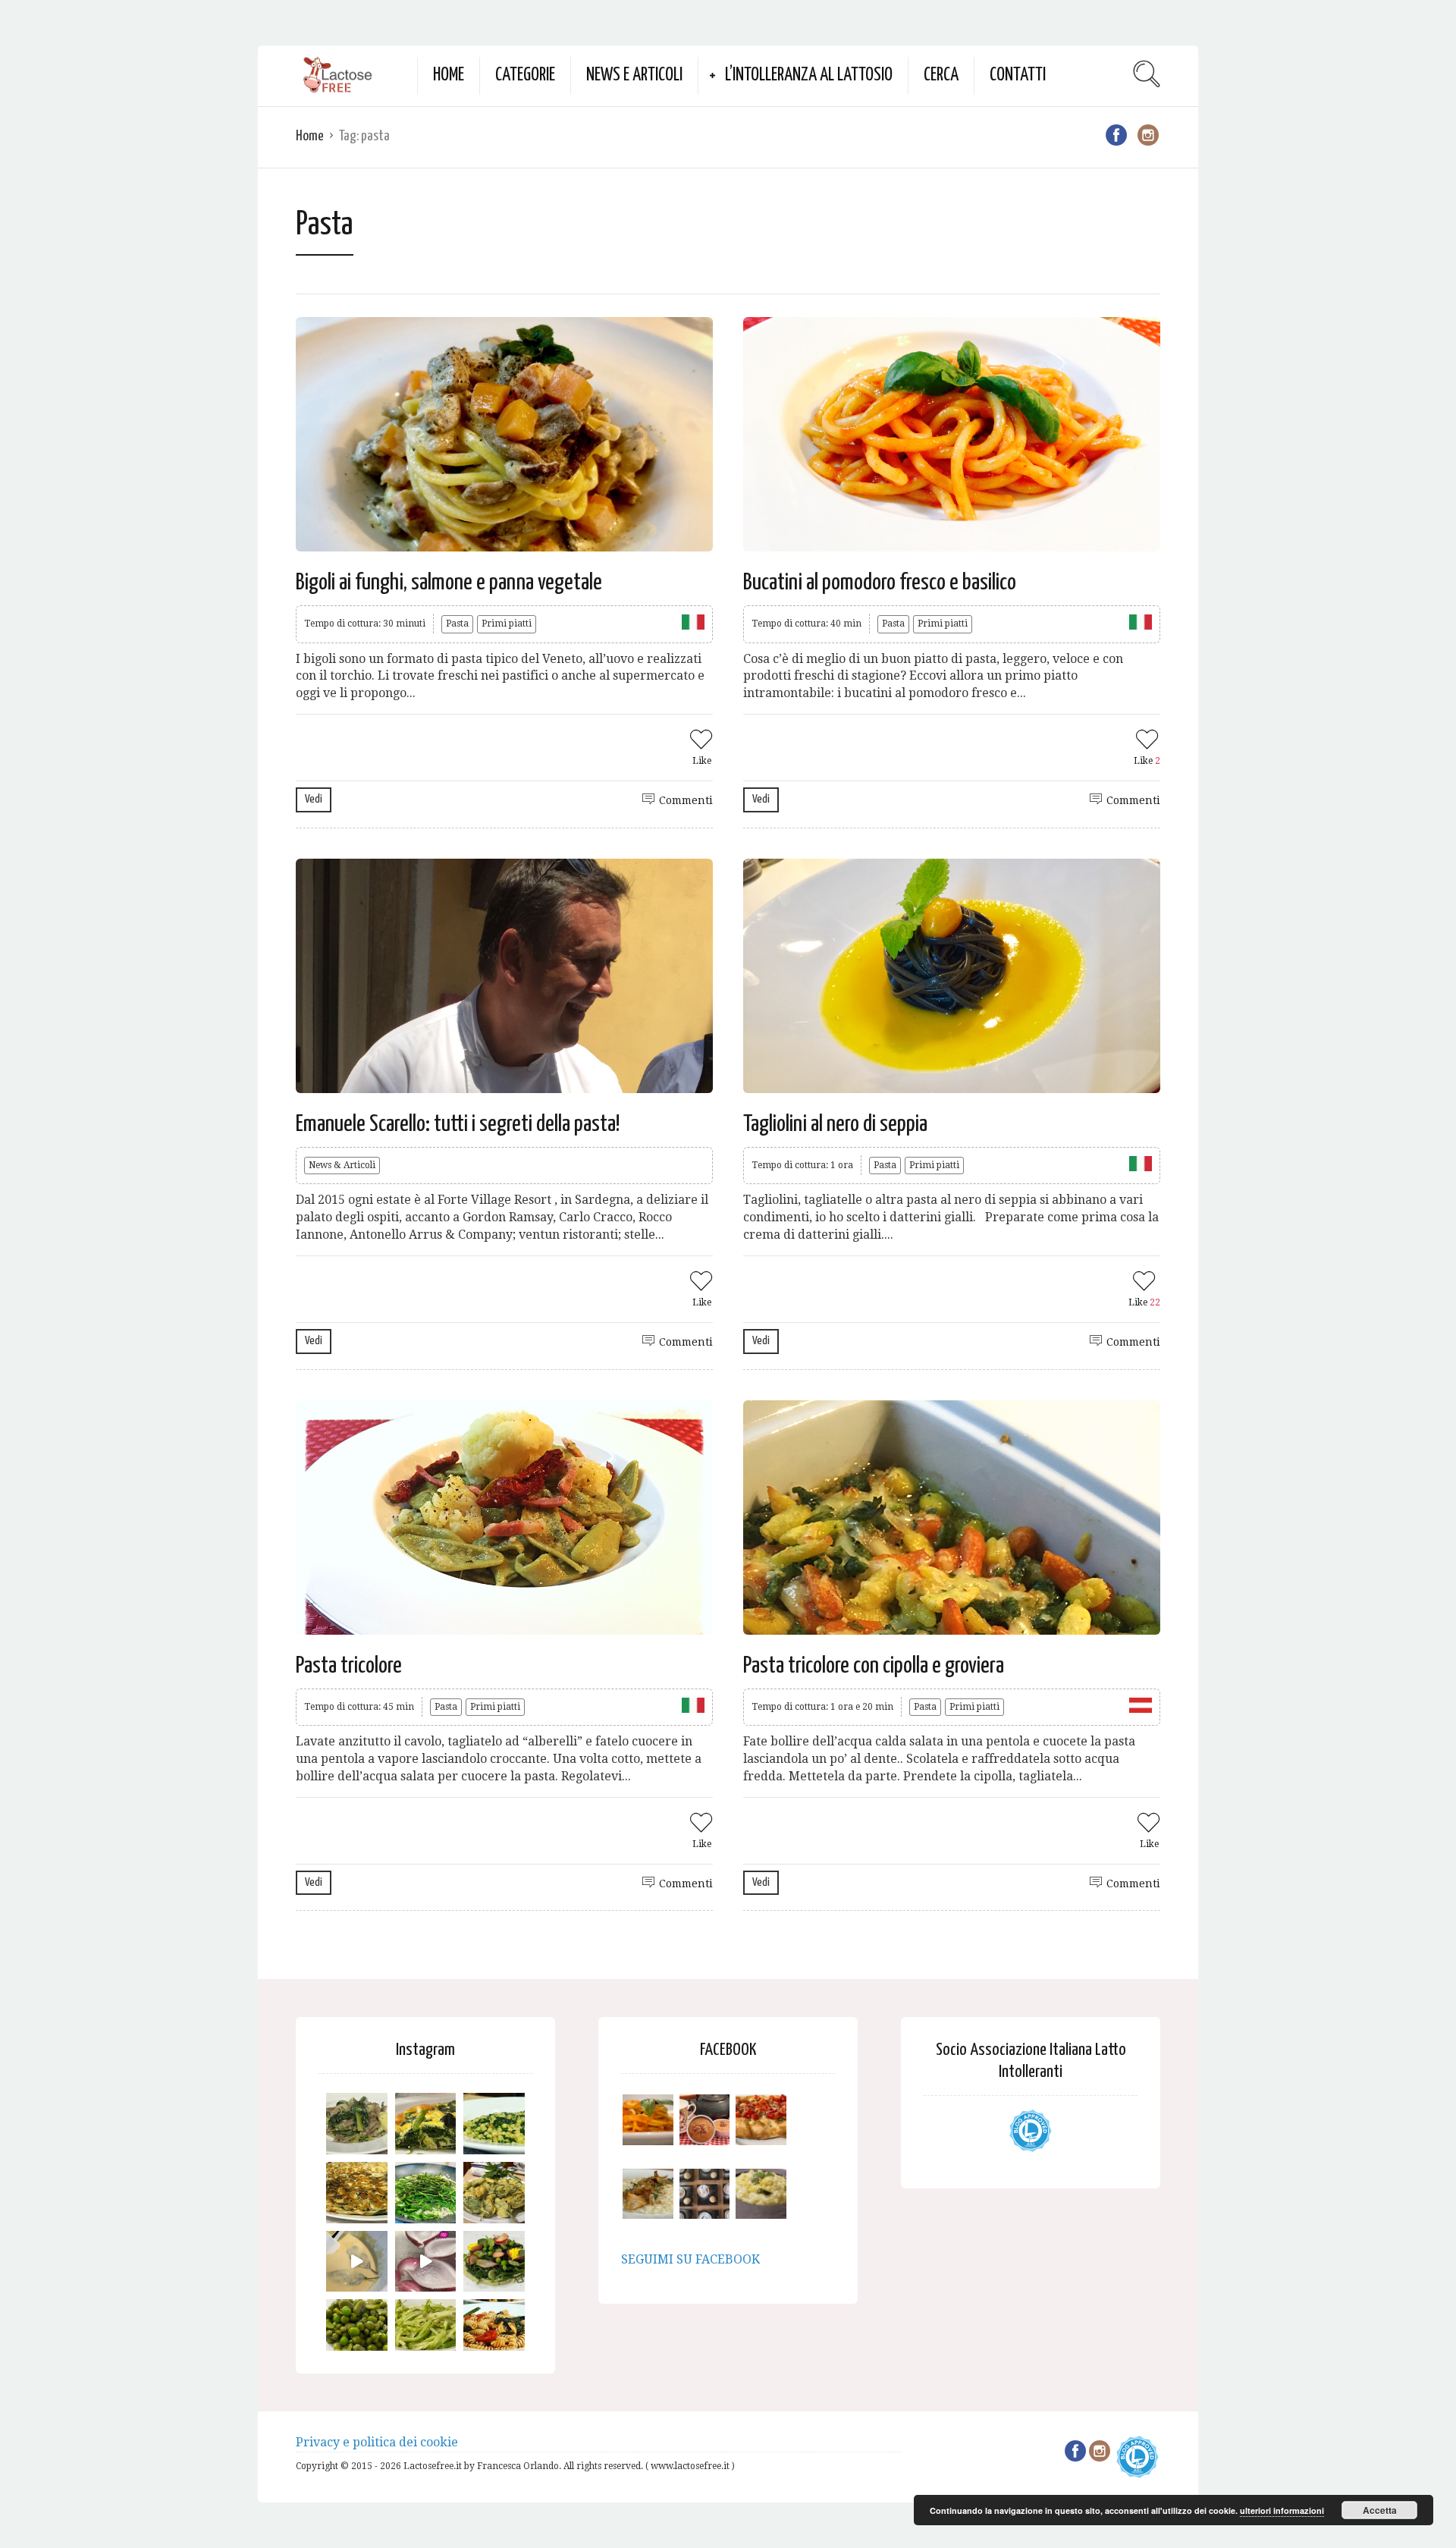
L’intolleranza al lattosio (809, 75)
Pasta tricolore (349, 1666)
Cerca (941, 75)
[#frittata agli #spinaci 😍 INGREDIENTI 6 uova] (426, 2124)
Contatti (1018, 75)
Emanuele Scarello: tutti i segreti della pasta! (458, 1124)
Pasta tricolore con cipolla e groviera (874, 1666)
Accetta (1380, 2510)
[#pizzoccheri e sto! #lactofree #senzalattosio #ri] (357, 2124)
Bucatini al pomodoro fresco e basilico (880, 583)
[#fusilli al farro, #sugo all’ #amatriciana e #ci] (494, 2330)
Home (449, 75)
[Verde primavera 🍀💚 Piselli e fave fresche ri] (357, 2330)
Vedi (314, 799)
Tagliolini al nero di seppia (835, 1124)
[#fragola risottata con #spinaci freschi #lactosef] (494, 2124)
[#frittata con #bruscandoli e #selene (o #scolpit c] (357, 2193)
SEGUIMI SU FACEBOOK (690, 2259)
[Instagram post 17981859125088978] (357, 2262)
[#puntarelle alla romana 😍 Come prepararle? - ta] (426, 2330)
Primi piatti (507, 624)
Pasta (457, 624)
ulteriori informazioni (1282, 2510)
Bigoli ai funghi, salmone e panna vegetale (449, 583)
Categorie (525, 75)
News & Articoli (342, 1165)
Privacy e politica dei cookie (377, 2442)
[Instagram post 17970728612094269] (426, 2262)
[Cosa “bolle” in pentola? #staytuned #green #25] (426, 2193)
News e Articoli (634, 75)
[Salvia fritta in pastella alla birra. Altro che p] (494, 2193)
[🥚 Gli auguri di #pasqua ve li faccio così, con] (494, 2262)
